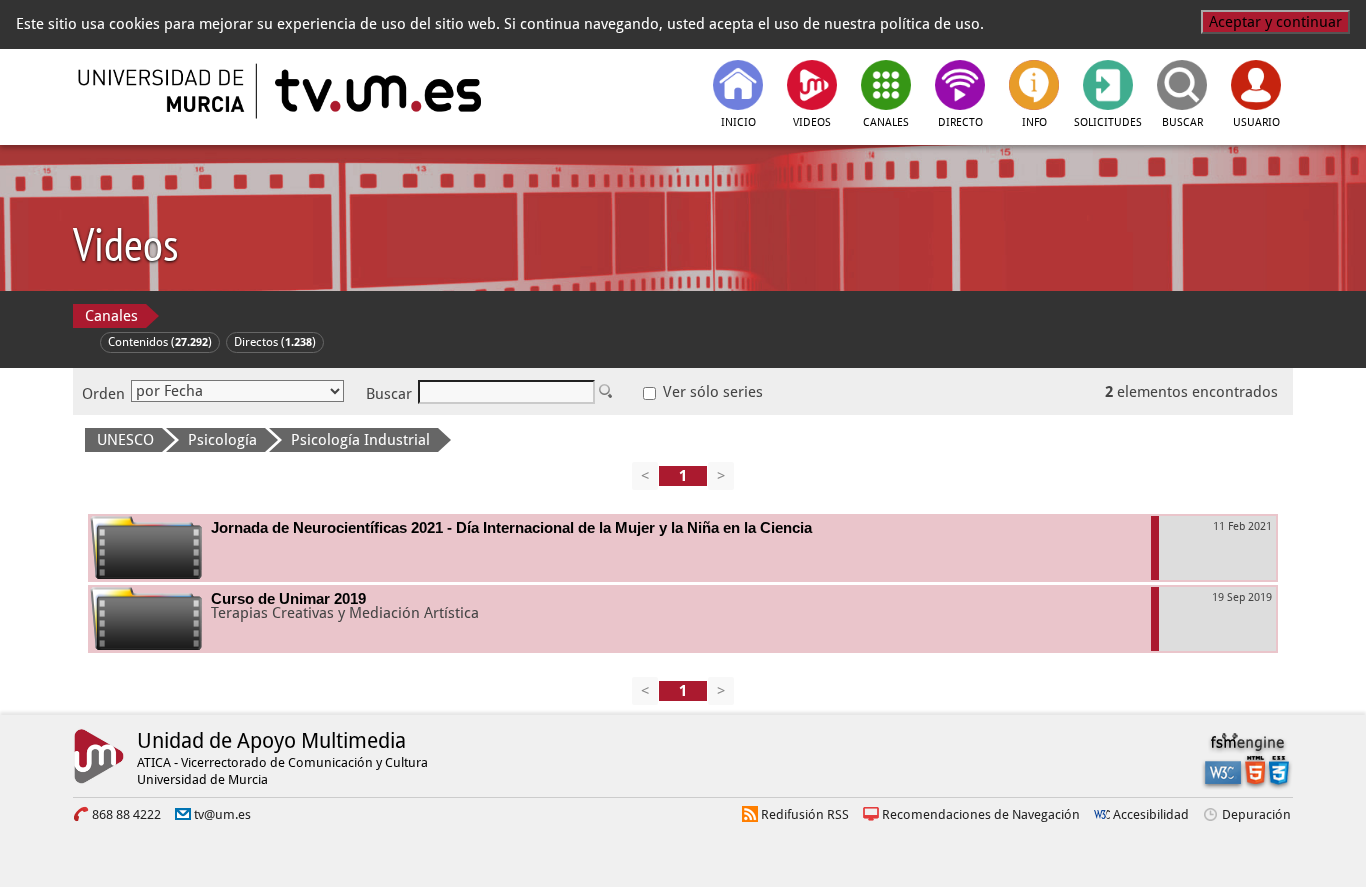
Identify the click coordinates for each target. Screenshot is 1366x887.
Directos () (275, 342)
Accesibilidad (1151, 814)
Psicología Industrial (360, 440)
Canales (111, 316)
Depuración (1256, 814)
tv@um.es (222, 814)
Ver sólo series (711, 392)
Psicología (222, 440)
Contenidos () (160, 342)
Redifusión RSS (805, 814)
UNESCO (125, 440)
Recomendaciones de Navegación (981, 814)
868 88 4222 (126, 814)
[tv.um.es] (376, 91)
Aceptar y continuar (1275, 22)
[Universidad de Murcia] (163, 91)
